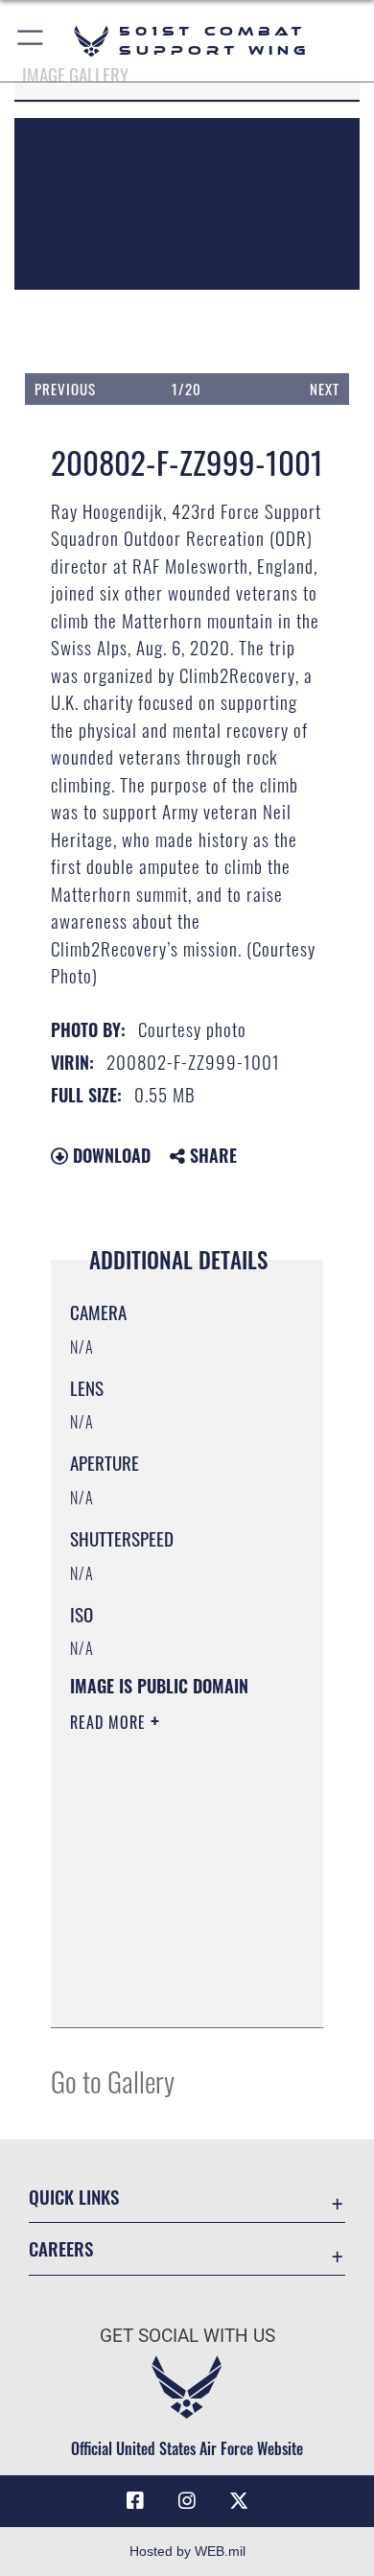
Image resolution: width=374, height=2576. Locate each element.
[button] (31, 41)
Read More (110, 1722)
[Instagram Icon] (187, 2501)
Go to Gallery (113, 2080)
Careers (61, 2248)
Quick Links (74, 2197)
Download (109, 1155)
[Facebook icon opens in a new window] (135, 2501)
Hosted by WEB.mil (187, 2551)
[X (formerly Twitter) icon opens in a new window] (239, 2501)
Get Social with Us (187, 2336)
